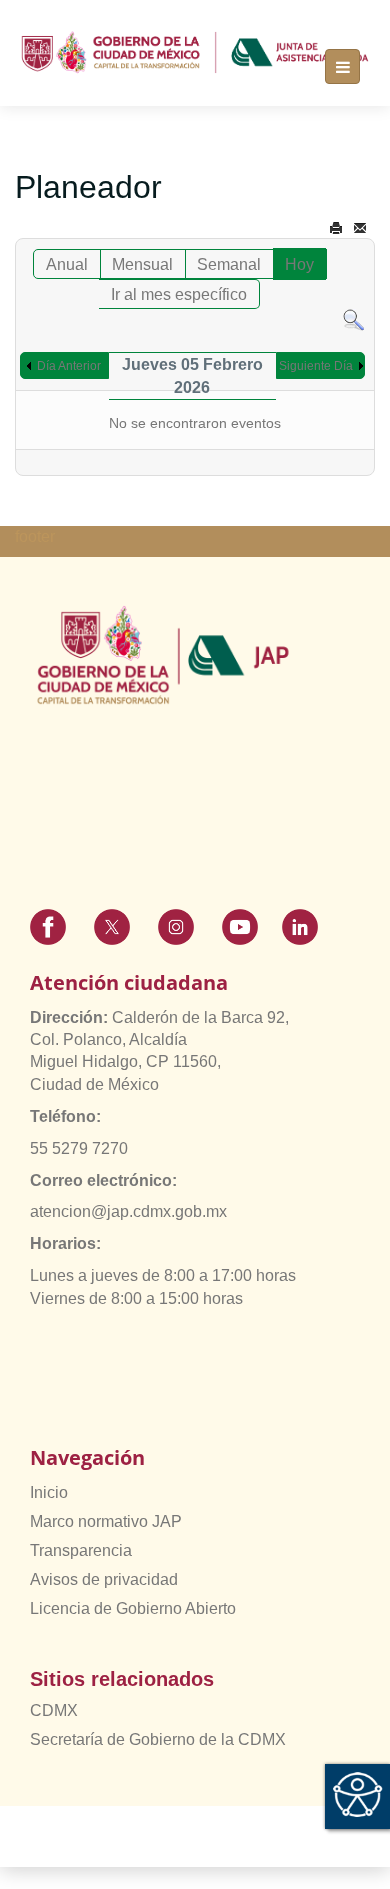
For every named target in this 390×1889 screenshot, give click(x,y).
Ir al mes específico (179, 294)
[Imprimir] (336, 228)
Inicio (49, 1492)
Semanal (229, 264)
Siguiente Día (316, 366)
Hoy (299, 264)
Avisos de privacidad (104, 1579)
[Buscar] (353, 319)
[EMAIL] (360, 228)
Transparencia (81, 1550)
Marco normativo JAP (106, 1521)
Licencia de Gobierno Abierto (133, 1608)
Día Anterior (69, 366)
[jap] (195, 52)
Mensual (142, 264)
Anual (67, 264)
